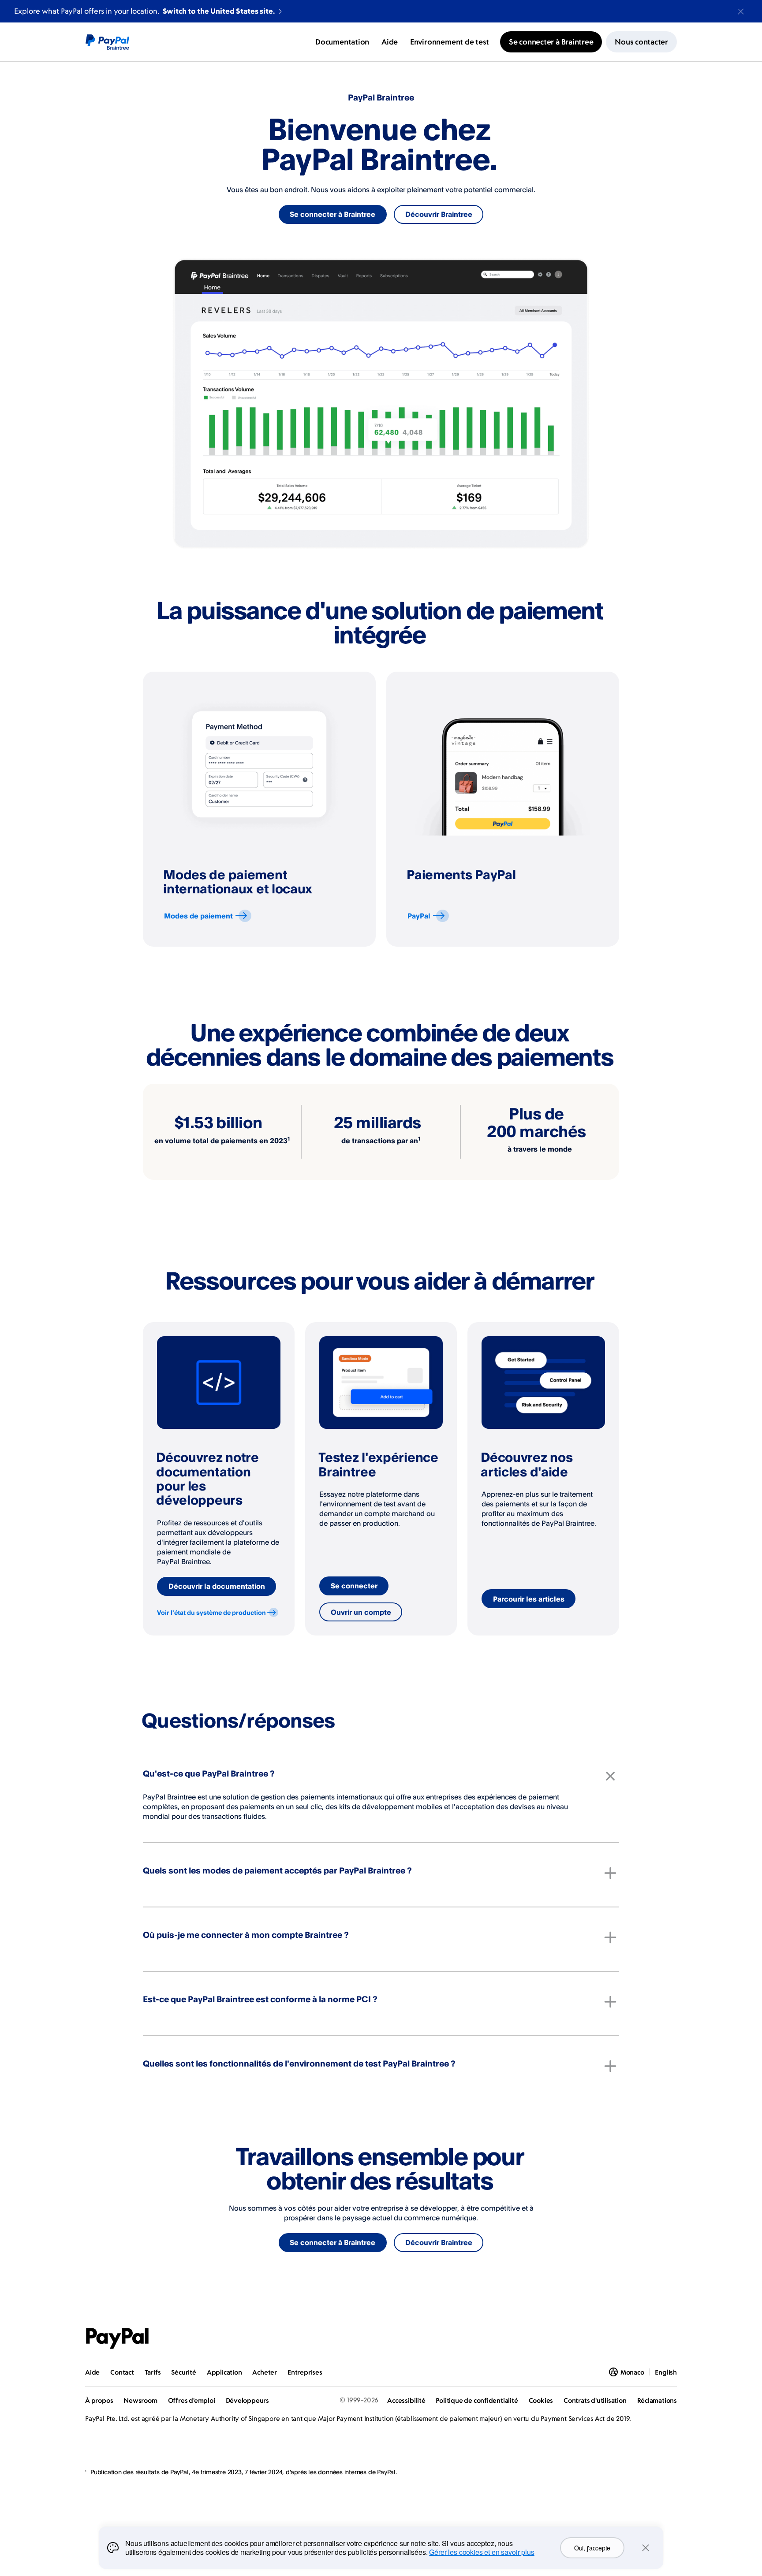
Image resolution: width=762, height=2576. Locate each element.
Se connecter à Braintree (332, 214)
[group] (259, 809)
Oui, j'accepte (592, 2548)
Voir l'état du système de (211, 1612)
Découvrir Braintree (439, 214)
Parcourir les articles (529, 1599)
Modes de (198, 916)
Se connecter (354, 1586)
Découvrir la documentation (217, 1586)
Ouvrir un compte (361, 1612)
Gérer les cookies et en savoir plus (482, 2552)
